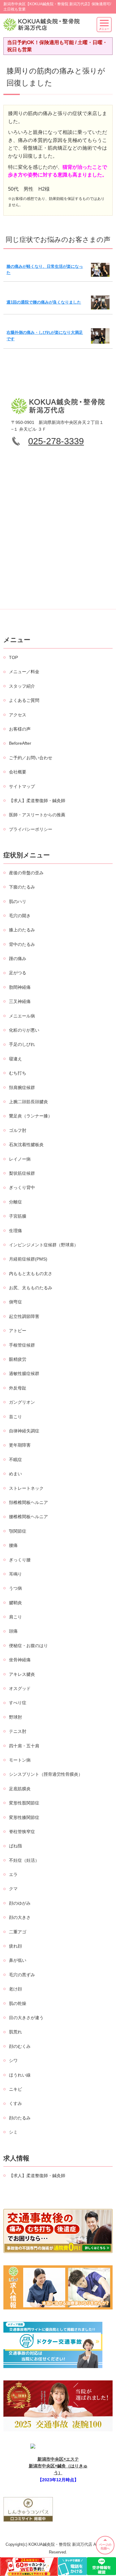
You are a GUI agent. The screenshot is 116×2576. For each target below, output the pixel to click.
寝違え (15, 1059)
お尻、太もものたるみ (31, 1288)
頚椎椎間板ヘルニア (28, 1502)
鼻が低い (18, 1960)
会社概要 (18, 772)
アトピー (18, 1331)
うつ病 (15, 1588)
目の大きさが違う (26, 2018)
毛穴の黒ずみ (22, 1975)
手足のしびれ (22, 1044)
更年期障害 (20, 1445)
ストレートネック (26, 1488)
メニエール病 (22, 1016)
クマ (13, 1889)
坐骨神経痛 (20, 1660)
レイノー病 (20, 1159)
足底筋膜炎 (20, 1789)
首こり (15, 1417)
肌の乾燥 (18, 2003)
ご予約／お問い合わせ (31, 758)
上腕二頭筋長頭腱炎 (28, 1102)
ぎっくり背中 (22, 1187)
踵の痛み (18, 959)
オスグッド (20, 1688)
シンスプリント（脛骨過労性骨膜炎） (46, 1774)
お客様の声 (20, 729)
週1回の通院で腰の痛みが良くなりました (44, 302)
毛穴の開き (20, 916)
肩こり (15, 1617)
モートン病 (20, 1760)
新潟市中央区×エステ (58, 2459)
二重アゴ (18, 1932)
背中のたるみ (22, 944)
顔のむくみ (20, 2046)
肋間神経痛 (20, 987)
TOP (13, 657)
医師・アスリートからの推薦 (37, 815)
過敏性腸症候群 (24, 1373)
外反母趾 (18, 1388)
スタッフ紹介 (22, 686)
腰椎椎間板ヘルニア (28, 1517)
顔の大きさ (20, 1917)
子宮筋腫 (18, 1216)
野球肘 (15, 1717)
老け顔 (15, 1989)
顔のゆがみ (20, 1903)
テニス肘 (18, 1731)
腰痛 (13, 1545)
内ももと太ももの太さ (31, 1274)
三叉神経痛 (20, 1001)
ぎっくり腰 (20, 1560)
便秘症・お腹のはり (28, 1646)
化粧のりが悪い (24, 1030)
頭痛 (13, 1631)
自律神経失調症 (24, 1431)
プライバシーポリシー (31, 829)
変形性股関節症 (24, 1803)
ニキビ (15, 2089)
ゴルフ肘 (18, 1130)
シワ (13, 2060)
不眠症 (15, 1460)
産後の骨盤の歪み (26, 873)
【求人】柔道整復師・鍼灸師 (37, 801)
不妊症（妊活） (24, 1860)
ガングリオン (22, 1402)
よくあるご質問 (24, 700)
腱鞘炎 (15, 1603)
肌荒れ (15, 2032)
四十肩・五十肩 (24, 1746)
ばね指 (15, 1846)
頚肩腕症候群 (22, 1087)
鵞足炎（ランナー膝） (31, 1116)
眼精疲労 (18, 1359)
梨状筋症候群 (22, 1173)
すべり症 (18, 1703)
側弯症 (15, 1302)
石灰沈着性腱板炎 (26, 1145)
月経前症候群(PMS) (28, 1259)
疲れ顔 (15, 1946)
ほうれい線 (20, 2075)
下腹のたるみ (22, 887)
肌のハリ (18, 901)
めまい (15, 1474)
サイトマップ (22, 786)
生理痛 (15, 1231)
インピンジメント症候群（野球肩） (44, 1245)
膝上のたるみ (22, 930)
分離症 (15, 1202)
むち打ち (18, 1073)
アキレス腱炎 (22, 1674)
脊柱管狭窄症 (22, 1832)
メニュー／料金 (24, 672)
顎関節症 (18, 1531)
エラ (13, 1874)
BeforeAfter (20, 743)
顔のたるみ (20, 2118)
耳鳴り (15, 1574)
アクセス (18, 715)
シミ (13, 2132)
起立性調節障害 (24, 1316)
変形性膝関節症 (24, 1817)
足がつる (18, 973)
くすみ (15, 2103)
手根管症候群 (22, 1345)
